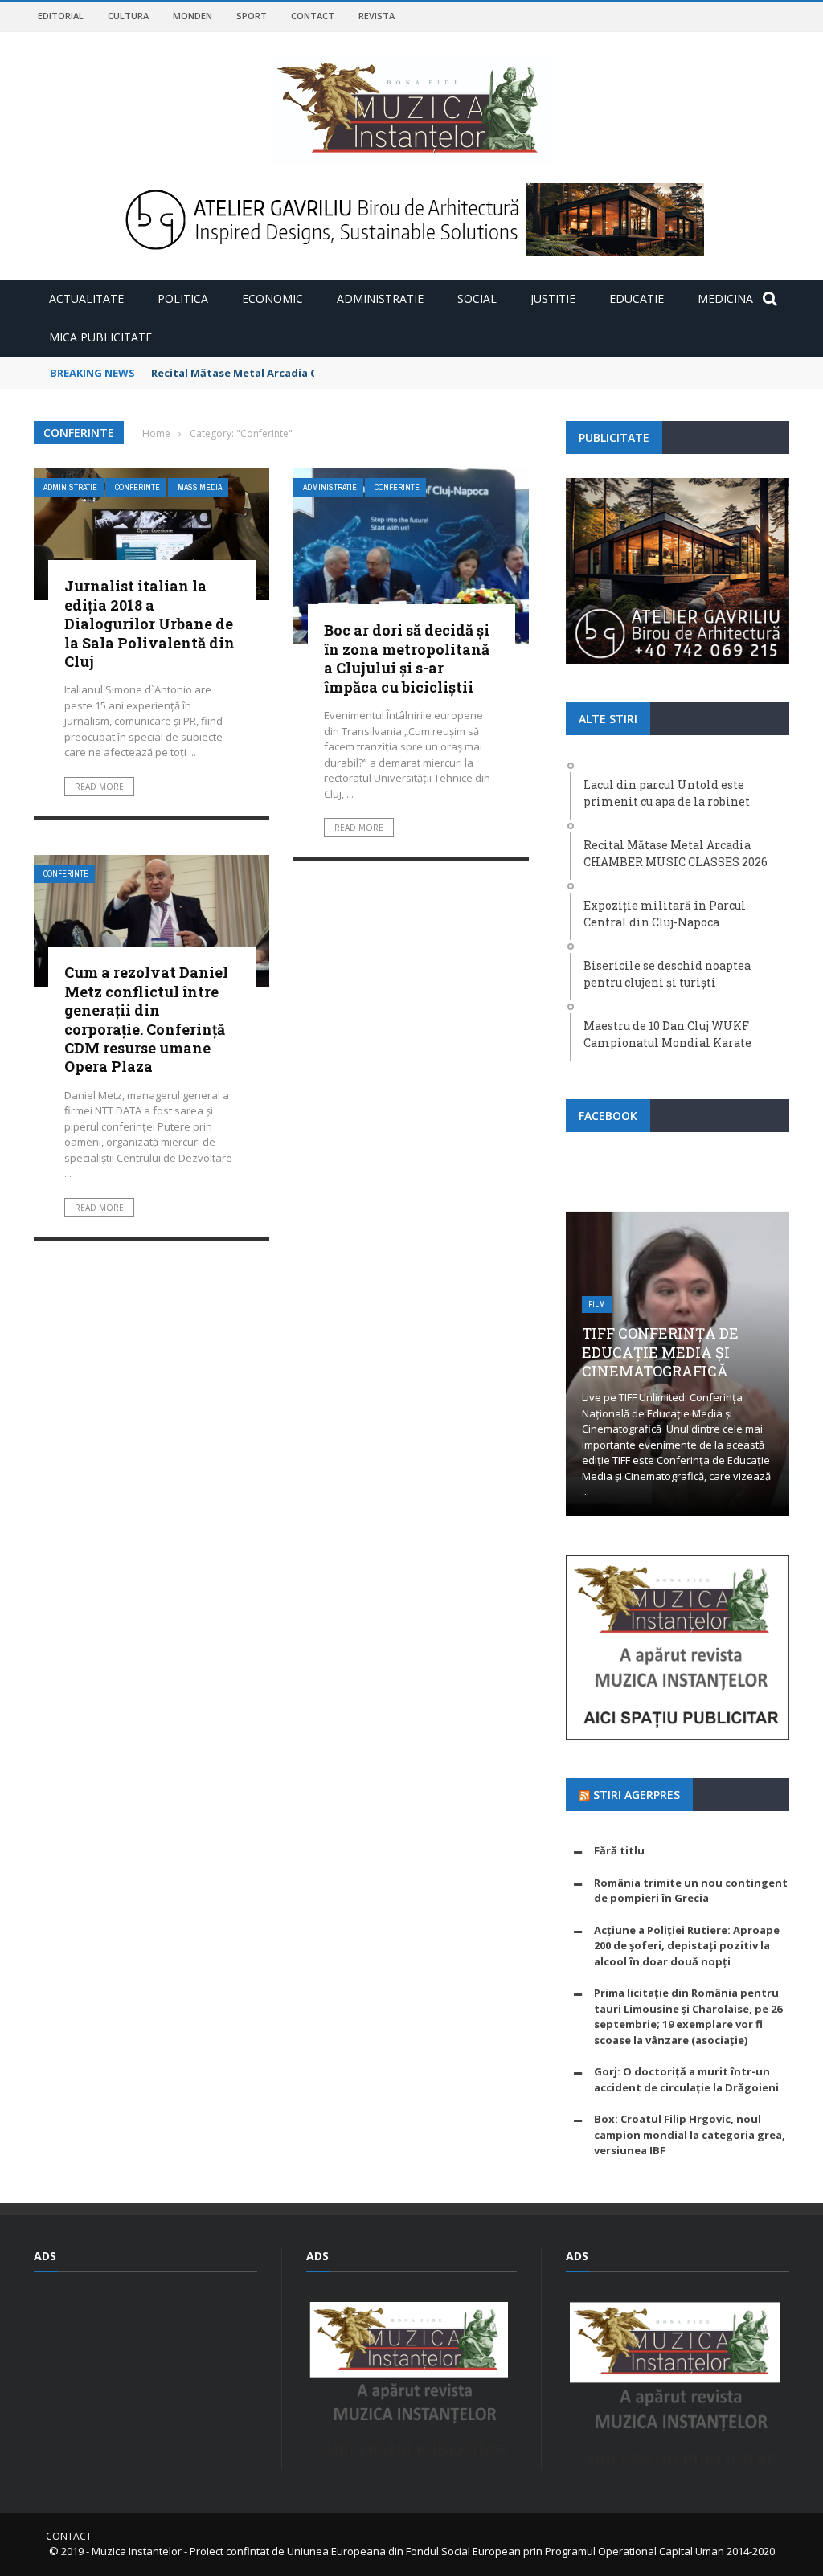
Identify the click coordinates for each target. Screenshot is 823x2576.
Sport (252, 16)
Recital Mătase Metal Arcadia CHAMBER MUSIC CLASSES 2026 (310, 373)
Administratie (380, 298)
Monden (192, 16)
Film (597, 1304)
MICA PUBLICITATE (100, 337)
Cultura (128, 16)
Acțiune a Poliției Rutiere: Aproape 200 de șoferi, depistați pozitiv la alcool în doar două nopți (687, 1946)
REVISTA (377, 16)
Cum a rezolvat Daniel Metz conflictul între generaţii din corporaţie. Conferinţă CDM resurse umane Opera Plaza (146, 1019)
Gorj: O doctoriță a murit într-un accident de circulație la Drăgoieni (686, 2079)
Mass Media (200, 487)
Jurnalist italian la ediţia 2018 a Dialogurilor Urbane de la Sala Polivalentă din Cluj (149, 624)
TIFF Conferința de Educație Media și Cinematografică (660, 1352)
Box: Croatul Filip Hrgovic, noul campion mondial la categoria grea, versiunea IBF (690, 2134)
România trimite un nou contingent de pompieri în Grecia (691, 1891)
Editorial (61, 16)
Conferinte (137, 487)
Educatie (637, 298)
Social (477, 298)
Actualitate (86, 298)
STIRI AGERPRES (637, 1795)
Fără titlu (619, 1850)
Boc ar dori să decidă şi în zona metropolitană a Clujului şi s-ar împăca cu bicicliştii (407, 658)
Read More (99, 787)
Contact (313, 16)
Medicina (725, 298)
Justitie (553, 298)
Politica (183, 298)
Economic (272, 298)
